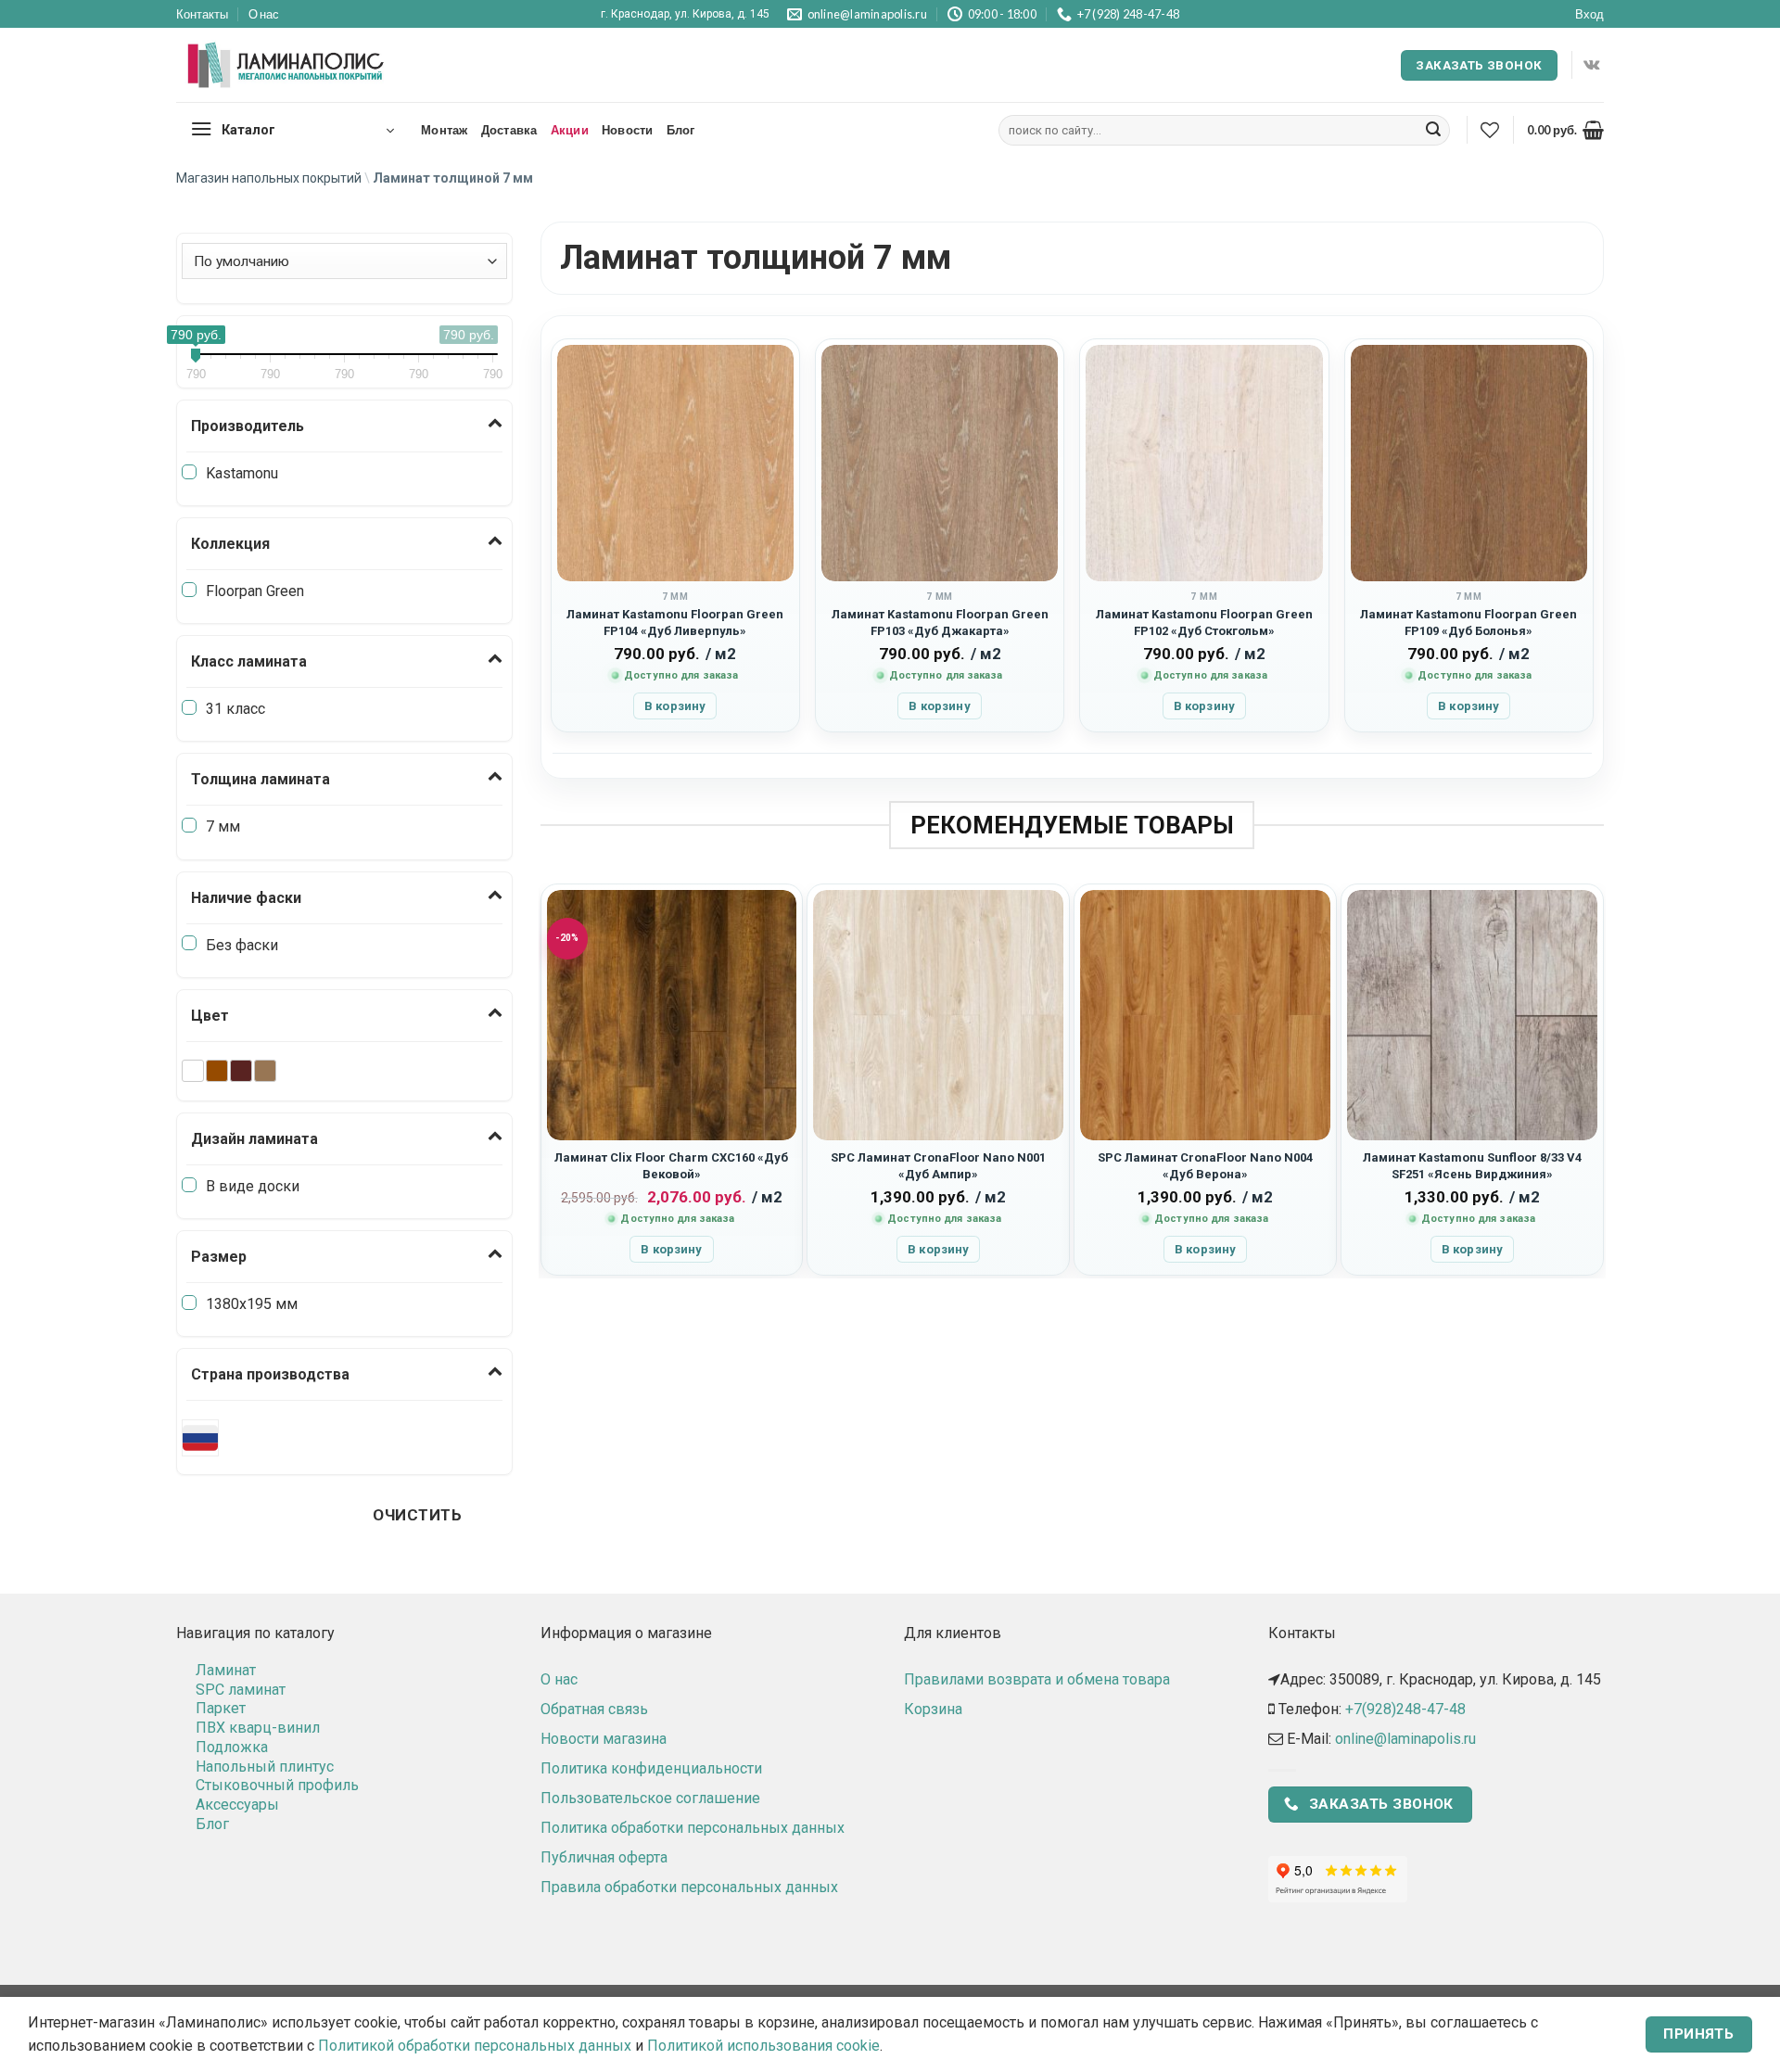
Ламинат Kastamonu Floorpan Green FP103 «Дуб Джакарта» (940, 622)
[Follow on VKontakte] (1591, 65)
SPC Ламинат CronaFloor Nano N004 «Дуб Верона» (1205, 1165)
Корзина (933, 1709)
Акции (570, 130)
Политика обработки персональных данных (693, 1828)
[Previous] (549, 1079)
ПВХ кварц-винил (258, 1728)
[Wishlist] (1490, 130)
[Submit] (1433, 131)
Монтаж (445, 130)
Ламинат (226, 1670)
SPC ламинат (241, 1690)
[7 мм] (189, 825)
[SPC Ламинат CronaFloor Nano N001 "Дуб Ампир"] (938, 1015)
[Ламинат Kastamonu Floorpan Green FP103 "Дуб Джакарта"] (940, 463)
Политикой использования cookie (763, 2046)
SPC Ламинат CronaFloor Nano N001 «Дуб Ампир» (938, 1165)
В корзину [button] (675, 706)
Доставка (509, 130)
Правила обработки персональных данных (689, 1887)
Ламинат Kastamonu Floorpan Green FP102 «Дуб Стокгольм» (1204, 622)
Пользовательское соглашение (650, 1798)
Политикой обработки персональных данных (475, 2046)
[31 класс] (189, 707)
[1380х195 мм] (189, 1303)
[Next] (1596, 1079)
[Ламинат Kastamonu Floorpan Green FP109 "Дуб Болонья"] (1469, 463)
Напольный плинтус (265, 1767)
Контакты (202, 14)
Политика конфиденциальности (651, 1768)
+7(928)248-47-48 (1405, 1709)
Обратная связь (594, 1709)
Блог (681, 130)
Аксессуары (237, 1805)
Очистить (417, 1515)
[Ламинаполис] (286, 66)
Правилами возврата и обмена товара (1037, 1679)
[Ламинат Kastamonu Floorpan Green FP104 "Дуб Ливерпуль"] (675, 463)
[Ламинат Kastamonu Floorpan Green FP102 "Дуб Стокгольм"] (1204, 463)
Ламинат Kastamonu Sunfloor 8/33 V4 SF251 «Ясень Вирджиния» (1472, 1165)
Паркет (221, 1708)
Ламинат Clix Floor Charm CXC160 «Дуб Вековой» (671, 1165)
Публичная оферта (604, 1857)
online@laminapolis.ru (1405, 1739)
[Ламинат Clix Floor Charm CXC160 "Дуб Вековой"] (672, 1015)
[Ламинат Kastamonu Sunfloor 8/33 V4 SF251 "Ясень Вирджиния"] (1472, 1015)
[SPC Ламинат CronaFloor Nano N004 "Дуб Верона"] (1205, 1015)
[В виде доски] (189, 1185)
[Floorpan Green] (189, 590)
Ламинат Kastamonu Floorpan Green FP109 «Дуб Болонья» (1468, 622)
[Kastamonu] (189, 472)
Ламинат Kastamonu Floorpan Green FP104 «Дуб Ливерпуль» (675, 622)
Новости (628, 130)
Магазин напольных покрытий (269, 178)
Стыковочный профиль (277, 1785)
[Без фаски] (189, 943)
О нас (264, 14)
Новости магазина (604, 1739)
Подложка (232, 1747)
